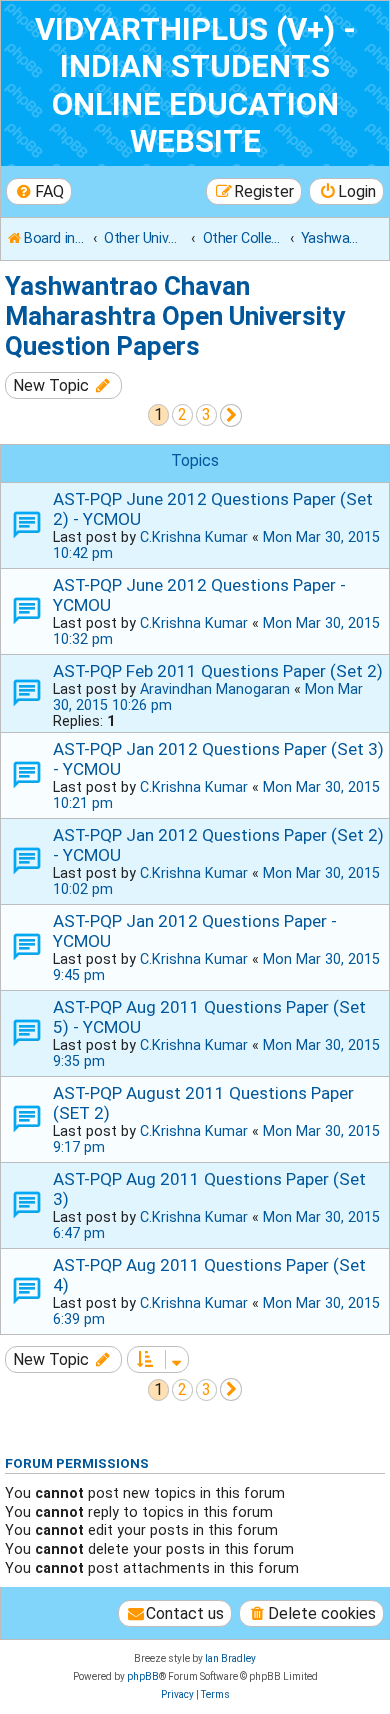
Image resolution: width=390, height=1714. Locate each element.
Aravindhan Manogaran (215, 689)
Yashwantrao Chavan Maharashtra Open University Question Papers (175, 316)
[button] (231, 415)
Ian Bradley (230, 1658)
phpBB (143, 1676)
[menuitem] (39, 191)
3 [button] (206, 414)
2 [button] (182, 414)
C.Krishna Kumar (194, 537)
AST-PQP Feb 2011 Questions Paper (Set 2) (218, 671)
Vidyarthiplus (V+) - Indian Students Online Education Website (195, 85)
